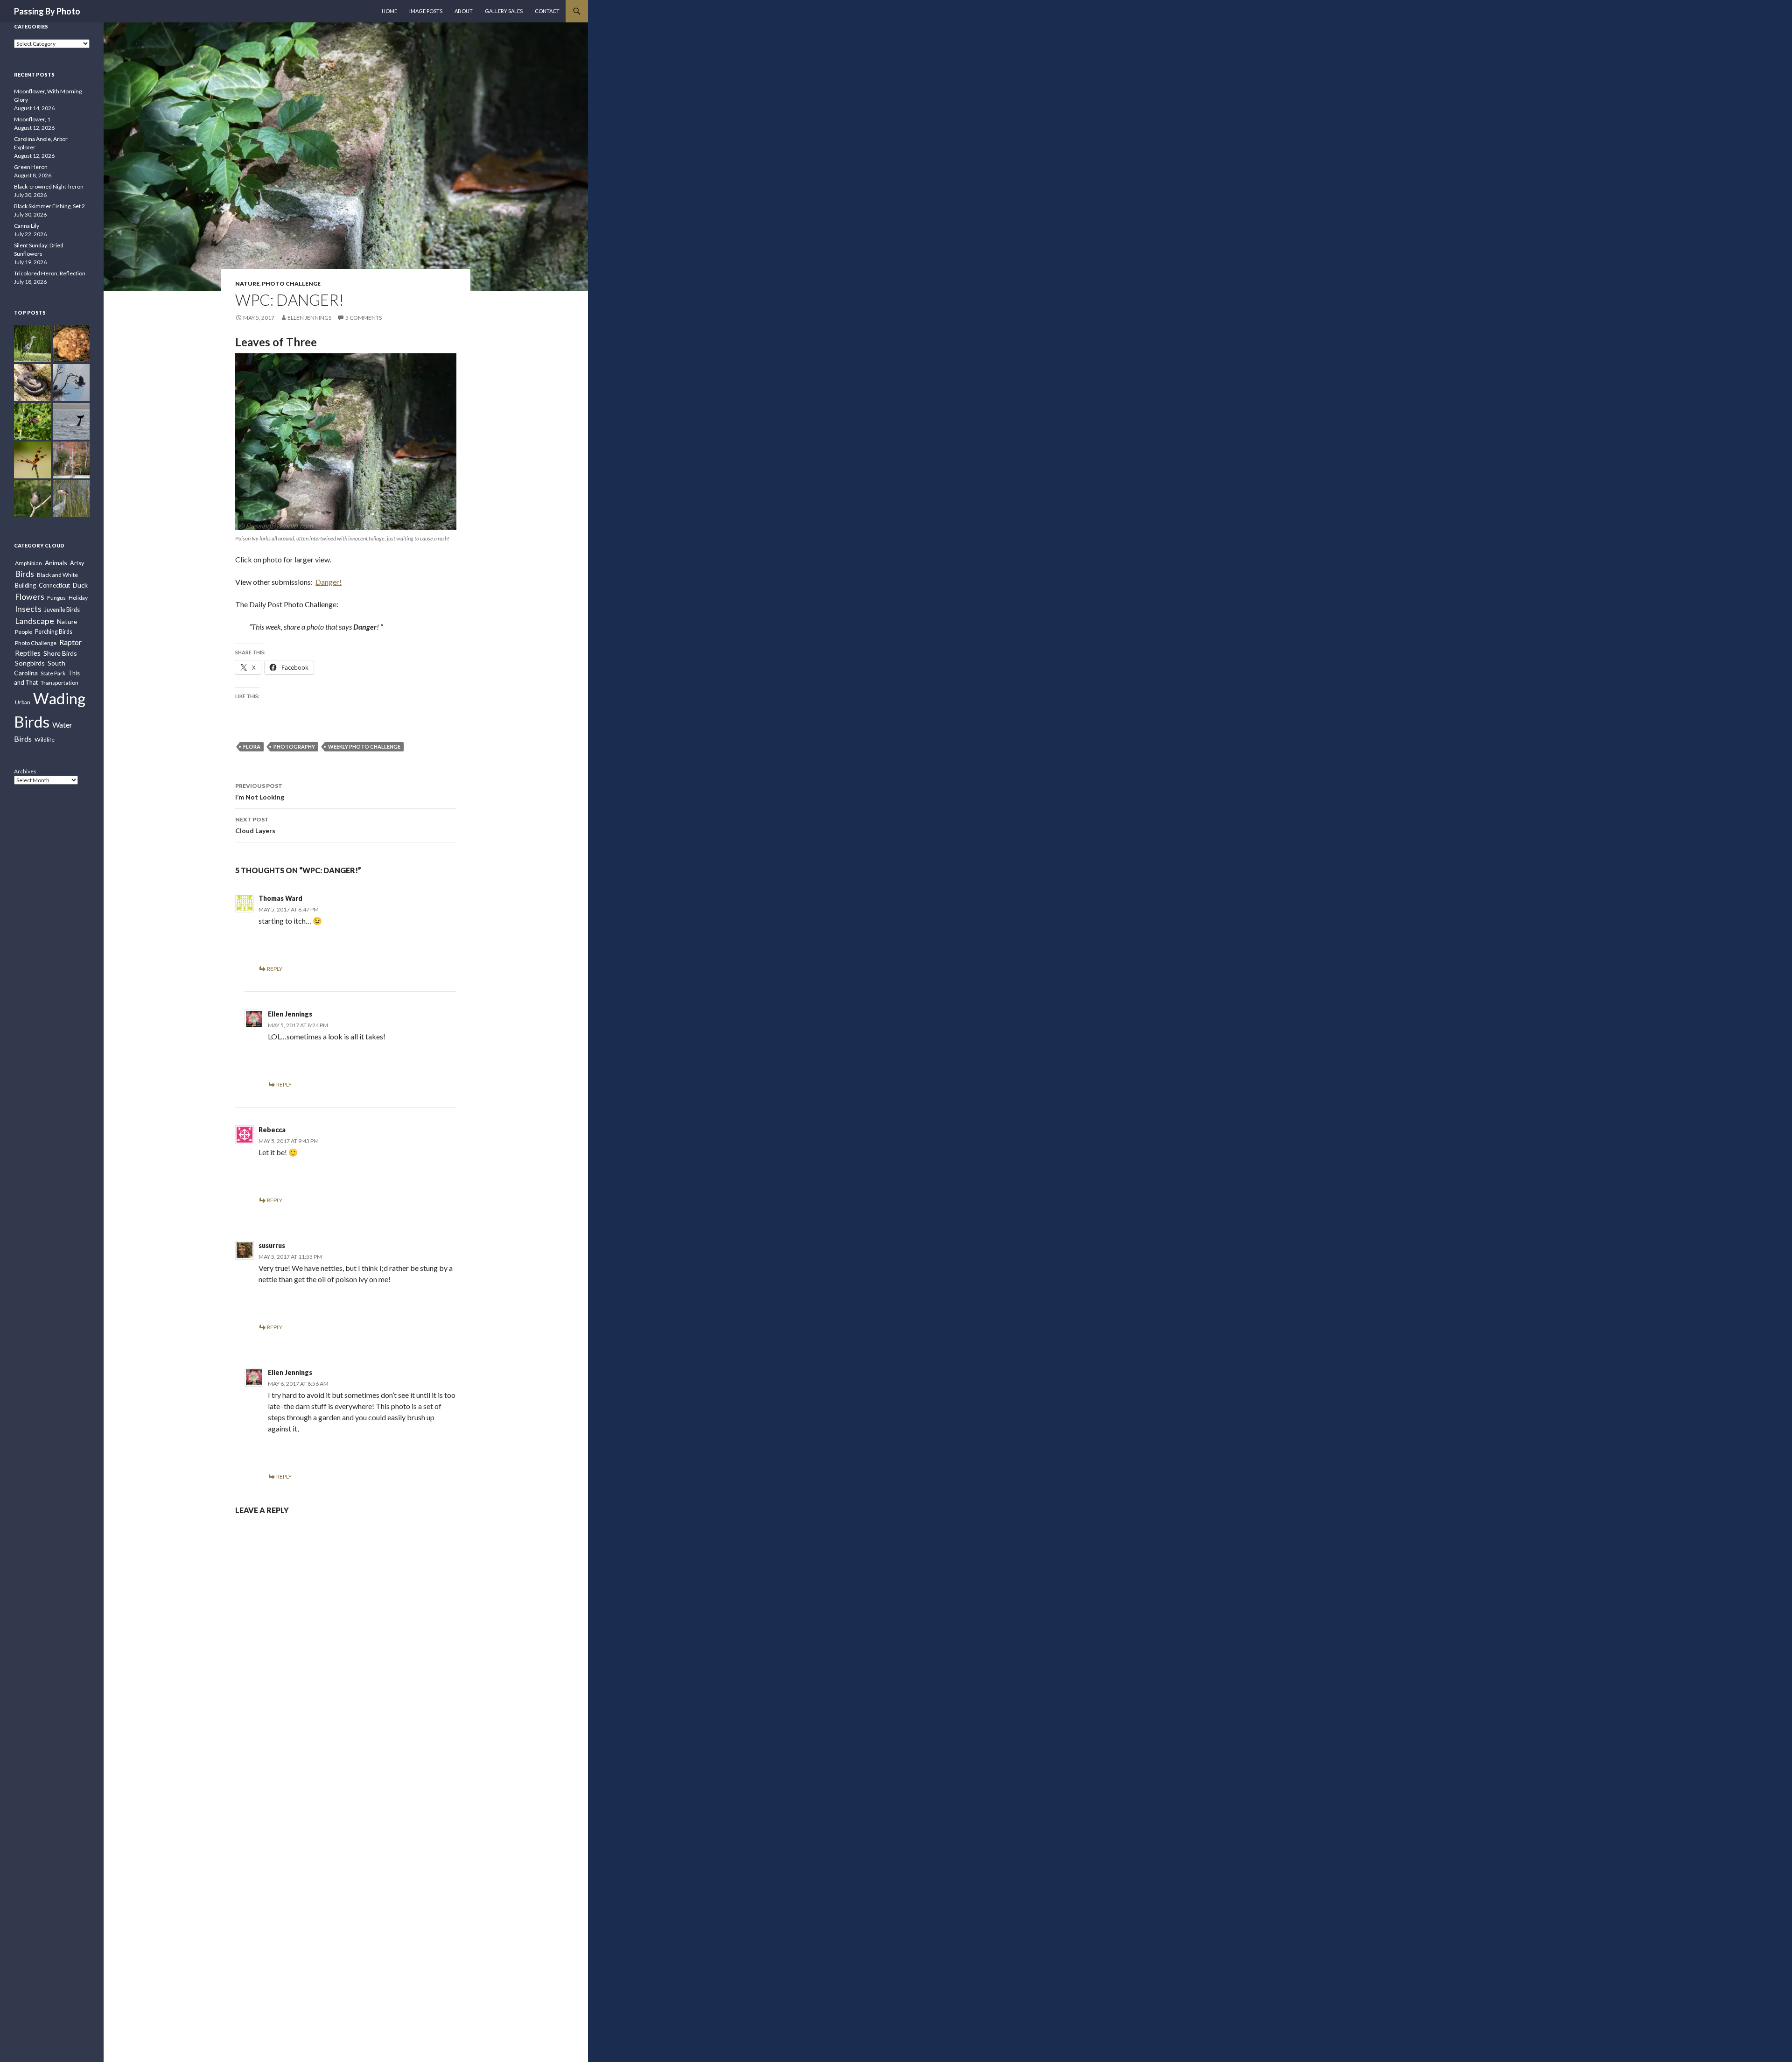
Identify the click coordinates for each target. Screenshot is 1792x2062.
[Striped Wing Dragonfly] (32, 460)
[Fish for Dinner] (71, 499)
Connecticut (54, 586)
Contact (547, 11)
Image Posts (426, 11)
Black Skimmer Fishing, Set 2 (49, 206)
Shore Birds (60, 653)
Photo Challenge (291, 284)
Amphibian (28, 563)
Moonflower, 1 (32, 119)
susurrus (272, 1245)
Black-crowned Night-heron (49, 186)
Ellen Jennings (309, 318)
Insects (28, 609)
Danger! (329, 582)
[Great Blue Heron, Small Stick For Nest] (71, 382)
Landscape (35, 621)
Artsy (77, 563)
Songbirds (30, 663)
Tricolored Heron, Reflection (50, 273)
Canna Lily (27, 226)
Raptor (70, 642)
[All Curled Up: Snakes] (32, 382)
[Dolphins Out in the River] (71, 421)
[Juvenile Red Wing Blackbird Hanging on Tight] (32, 499)
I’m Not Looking (260, 792)
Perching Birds (54, 632)
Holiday (78, 598)
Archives (25, 771)
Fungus (56, 598)
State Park (53, 673)
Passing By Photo (47, 11)
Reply (275, 969)
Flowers (30, 596)
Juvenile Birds (62, 610)
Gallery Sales (504, 11)
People (24, 632)
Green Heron (31, 167)
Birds (24, 574)
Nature (247, 284)
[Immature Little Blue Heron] (32, 344)
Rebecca (272, 1130)
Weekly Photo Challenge (364, 747)
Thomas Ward (280, 898)
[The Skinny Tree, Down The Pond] (71, 460)
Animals (56, 563)
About (464, 11)
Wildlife (45, 740)
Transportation (59, 683)
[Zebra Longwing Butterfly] (32, 421)
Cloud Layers (255, 825)
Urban (23, 702)
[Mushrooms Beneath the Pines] (71, 344)
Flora (252, 747)
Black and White (57, 575)
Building (25, 586)
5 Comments (364, 318)
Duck (80, 585)
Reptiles (28, 653)
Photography (294, 747)
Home (389, 11)
